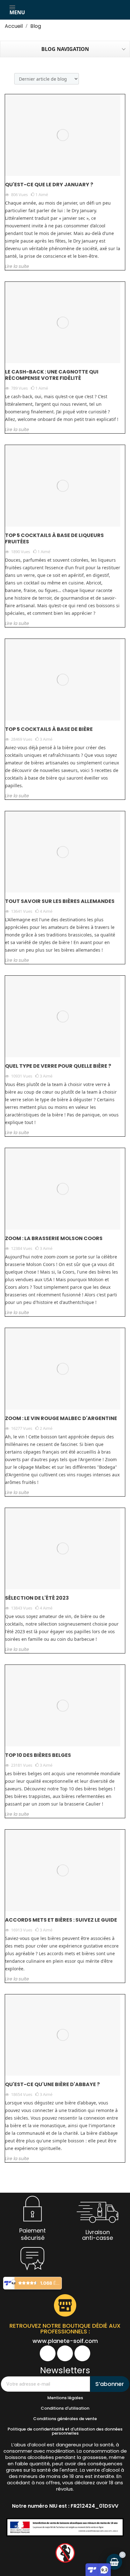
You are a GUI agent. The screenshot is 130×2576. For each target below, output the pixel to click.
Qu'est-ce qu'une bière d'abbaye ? (52, 2084)
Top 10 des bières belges (38, 1755)
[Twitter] (82, 2353)
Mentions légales (65, 2398)
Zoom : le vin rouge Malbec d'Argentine (61, 1418)
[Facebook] (48, 2353)
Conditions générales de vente (65, 2419)
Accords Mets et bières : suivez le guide (61, 1920)
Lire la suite (17, 266)
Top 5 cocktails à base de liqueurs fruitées (54, 538)
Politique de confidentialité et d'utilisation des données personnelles (65, 2431)
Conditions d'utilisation (65, 2408)
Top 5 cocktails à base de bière (49, 729)
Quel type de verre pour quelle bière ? (58, 1066)
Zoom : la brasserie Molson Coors (54, 1238)
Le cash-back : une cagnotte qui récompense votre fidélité (52, 375)
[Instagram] (65, 2353)
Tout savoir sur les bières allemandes (60, 901)
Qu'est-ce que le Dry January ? (49, 185)
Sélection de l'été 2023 (37, 1598)
